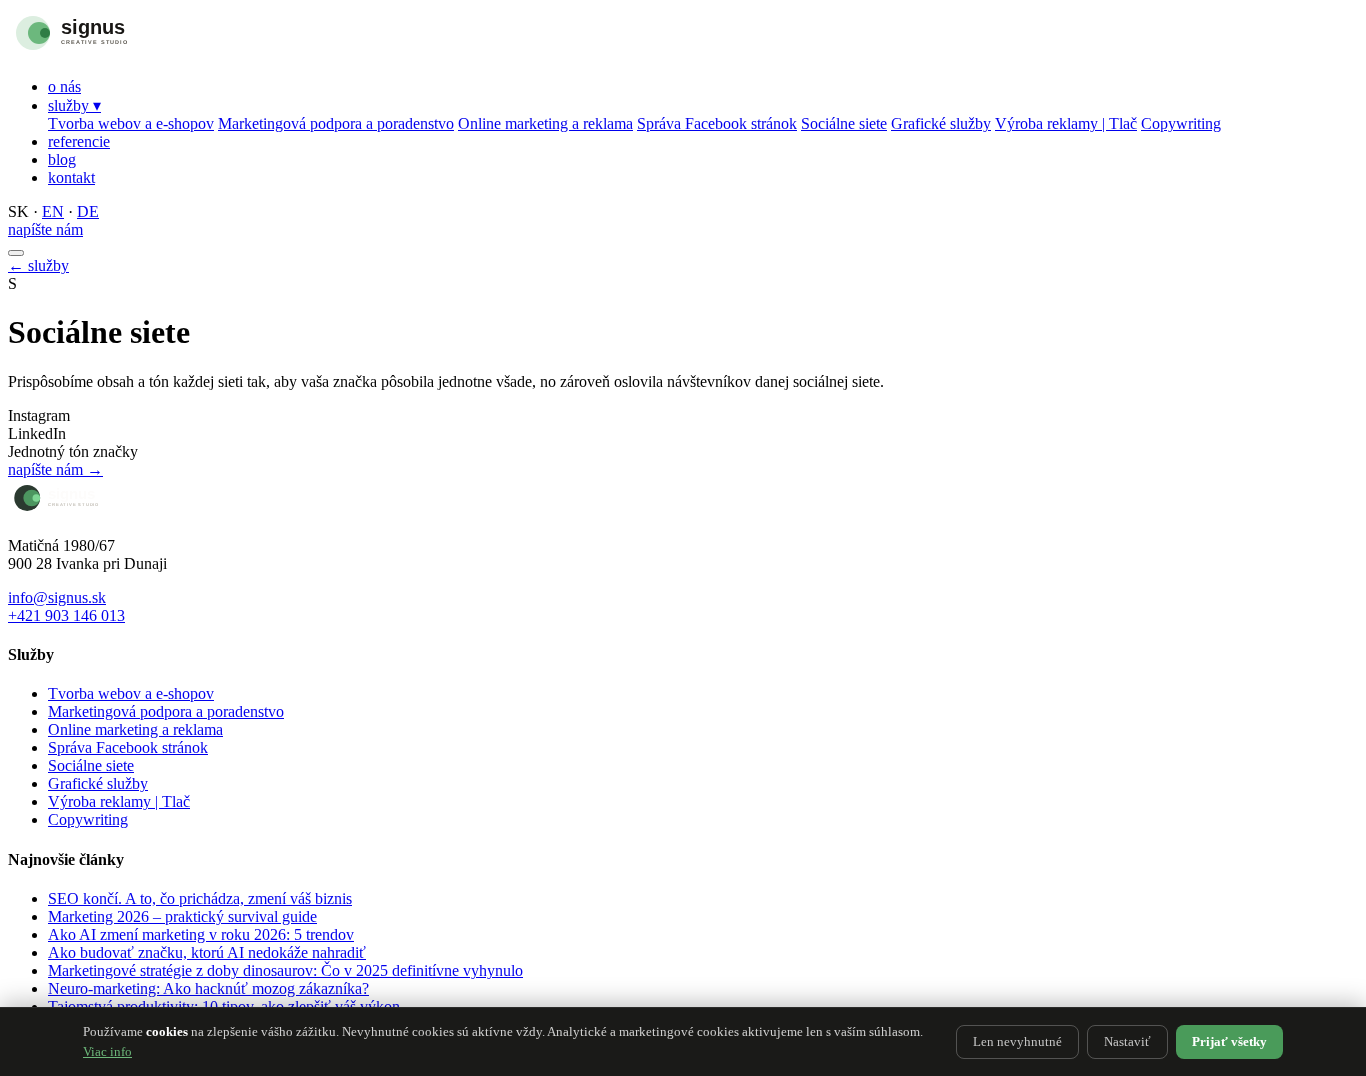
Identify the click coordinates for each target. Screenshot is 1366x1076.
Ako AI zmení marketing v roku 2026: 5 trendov (201, 934)
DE (88, 211)
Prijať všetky (1229, 1041)
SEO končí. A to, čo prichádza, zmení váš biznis (200, 898)
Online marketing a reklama (545, 123)
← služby (38, 265)
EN (53, 211)
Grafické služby (941, 123)
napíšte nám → (55, 469)
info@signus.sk (57, 597)
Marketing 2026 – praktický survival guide (182, 916)
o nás (64, 86)
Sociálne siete (844, 123)
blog (62, 159)
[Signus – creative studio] (113, 52)
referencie (79, 141)
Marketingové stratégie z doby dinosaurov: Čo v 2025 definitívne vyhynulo (285, 970)
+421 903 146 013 (66, 615)
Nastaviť (1127, 1041)
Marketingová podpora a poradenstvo (336, 123)
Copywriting (1181, 123)
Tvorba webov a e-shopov (131, 123)
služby (74, 105)
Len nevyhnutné (1017, 1041)
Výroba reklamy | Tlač (1066, 123)
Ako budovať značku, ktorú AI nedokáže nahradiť (207, 952)
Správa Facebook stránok (717, 123)
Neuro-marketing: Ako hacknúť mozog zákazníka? (208, 988)
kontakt (71, 177)
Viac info (107, 1051)
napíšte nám (45, 229)
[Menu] (16, 253)
